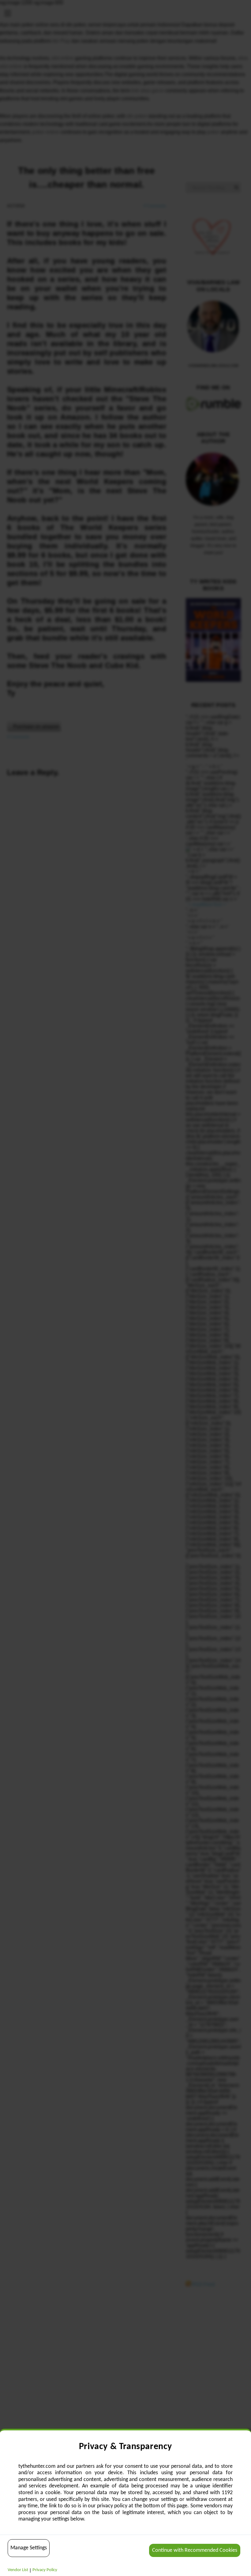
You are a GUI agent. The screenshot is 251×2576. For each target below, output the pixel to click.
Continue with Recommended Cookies (195, 2550)
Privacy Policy (45, 2570)
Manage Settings (29, 2548)
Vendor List (18, 2570)
